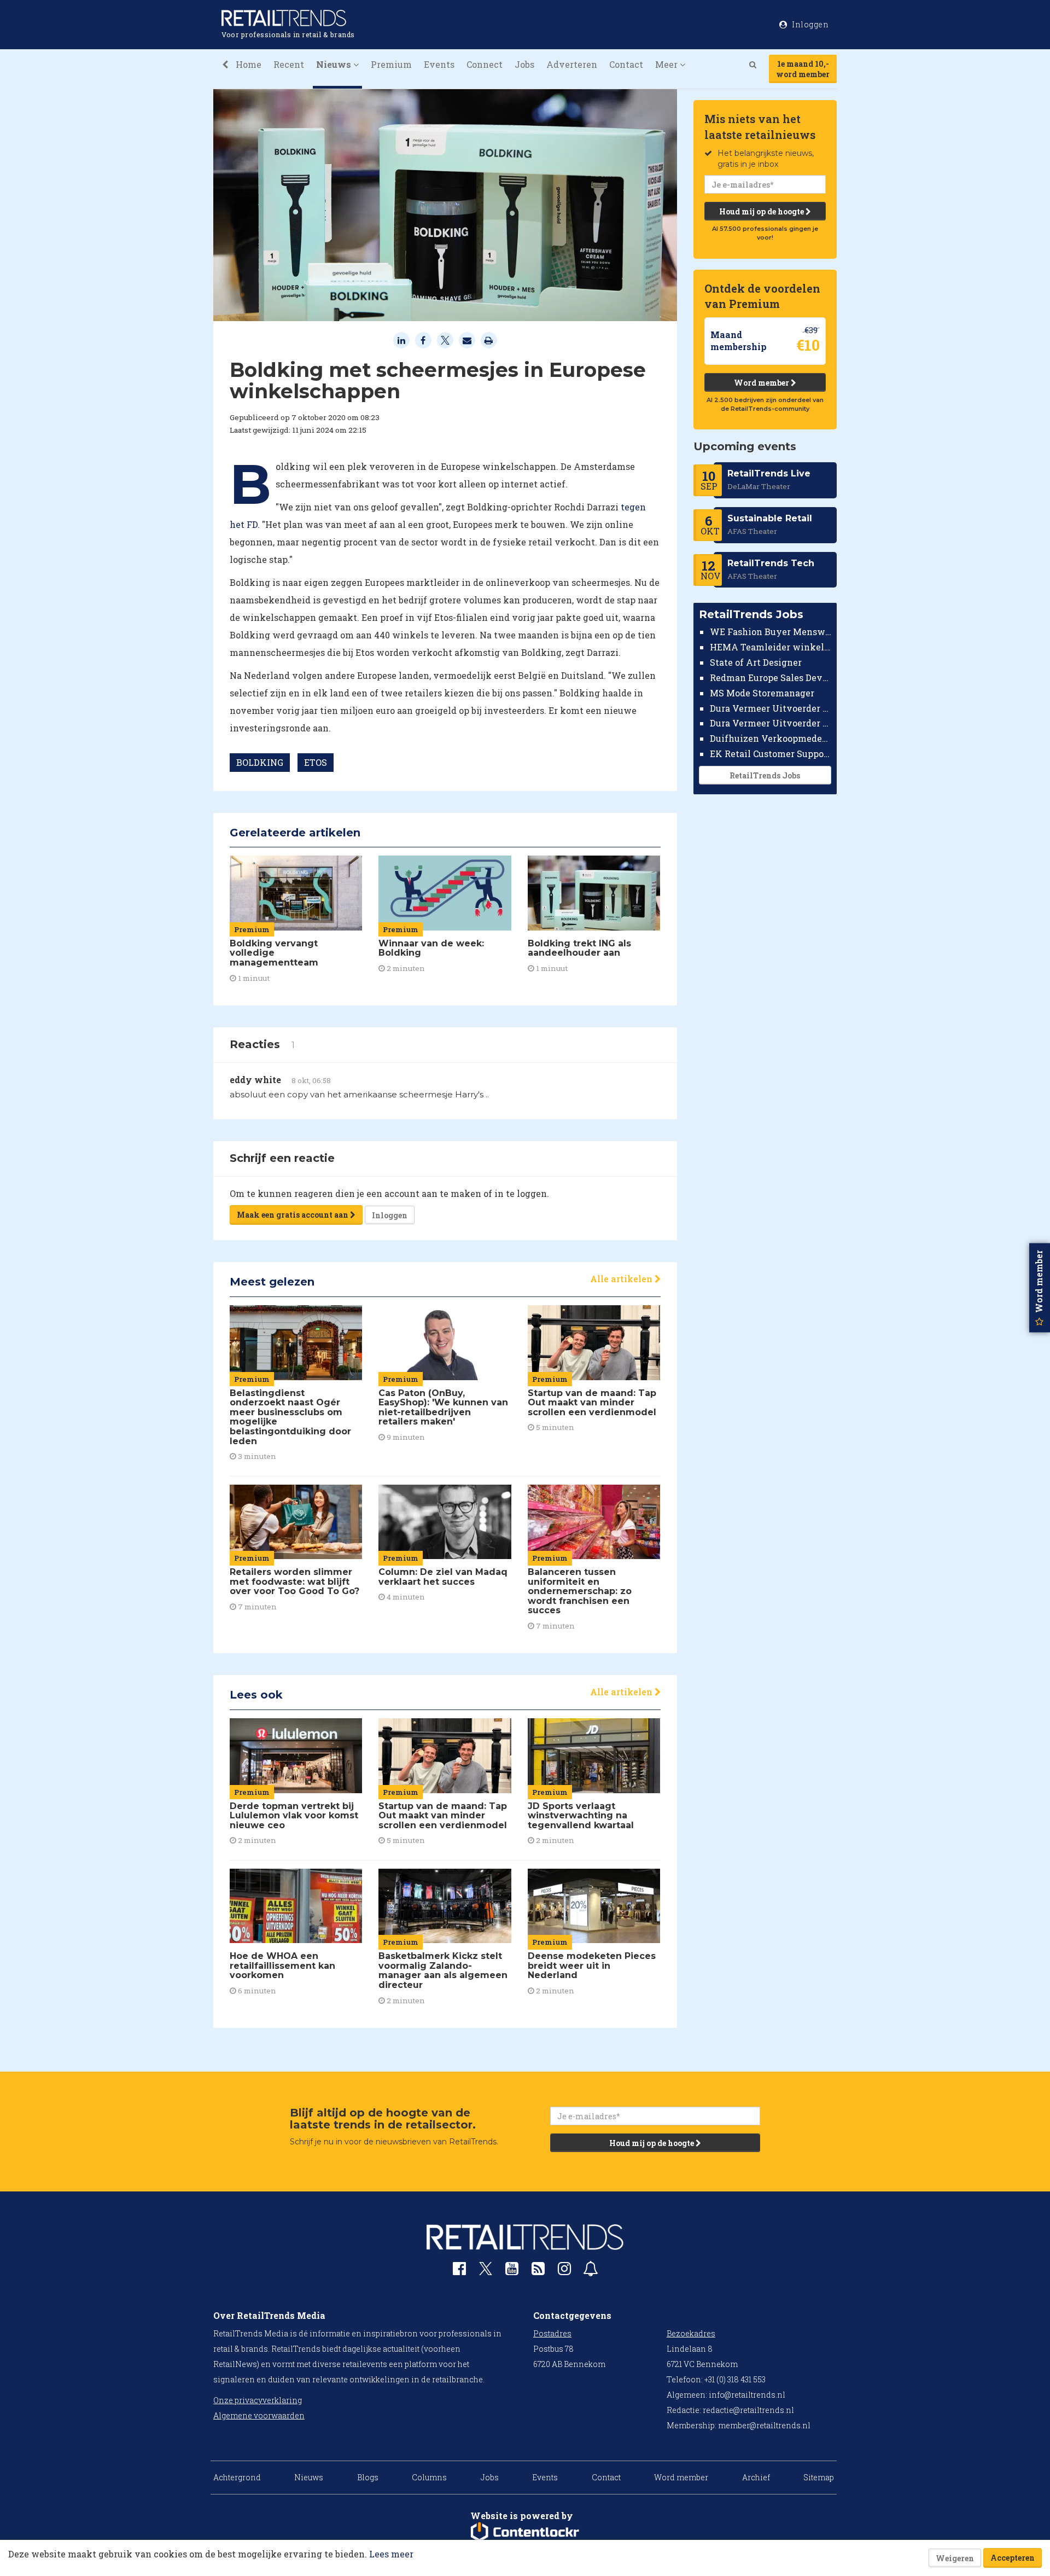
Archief (756, 2477)
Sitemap (819, 2477)
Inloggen (390, 1215)
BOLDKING (260, 762)
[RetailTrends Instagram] (564, 2271)
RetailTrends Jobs (765, 775)
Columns (429, 2477)
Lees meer (391, 2554)
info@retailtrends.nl (747, 2395)
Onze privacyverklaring (258, 2400)
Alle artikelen (622, 1279)
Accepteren (1013, 2558)
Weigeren (955, 2558)
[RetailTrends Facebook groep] (459, 2271)
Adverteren (572, 64)
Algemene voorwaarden (259, 2415)
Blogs (368, 2477)
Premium (391, 64)
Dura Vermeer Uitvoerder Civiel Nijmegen (771, 723)
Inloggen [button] (810, 24)
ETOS (316, 762)
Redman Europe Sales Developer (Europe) (771, 678)
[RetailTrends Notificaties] (591, 2271)
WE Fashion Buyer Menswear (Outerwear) (771, 632)
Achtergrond (237, 2477)
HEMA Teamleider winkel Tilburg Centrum (771, 647)
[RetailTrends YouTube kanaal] (512, 2271)
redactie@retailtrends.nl (748, 2410)
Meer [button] (667, 64)
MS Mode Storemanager (762, 693)
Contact (626, 64)
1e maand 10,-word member (803, 69)
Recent (289, 64)
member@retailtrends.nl (764, 2425)
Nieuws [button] (335, 64)
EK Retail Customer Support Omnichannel (771, 754)
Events (439, 64)
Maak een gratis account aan (293, 1215)
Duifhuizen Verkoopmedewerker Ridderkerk (771, 738)
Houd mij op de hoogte (762, 211)
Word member (762, 383)
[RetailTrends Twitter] (486, 2272)
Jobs (524, 64)
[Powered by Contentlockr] (525, 2532)
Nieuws (309, 2477)
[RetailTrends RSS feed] (538, 2271)
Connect (485, 64)
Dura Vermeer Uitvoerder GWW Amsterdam (771, 708)
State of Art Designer (756, 662)
